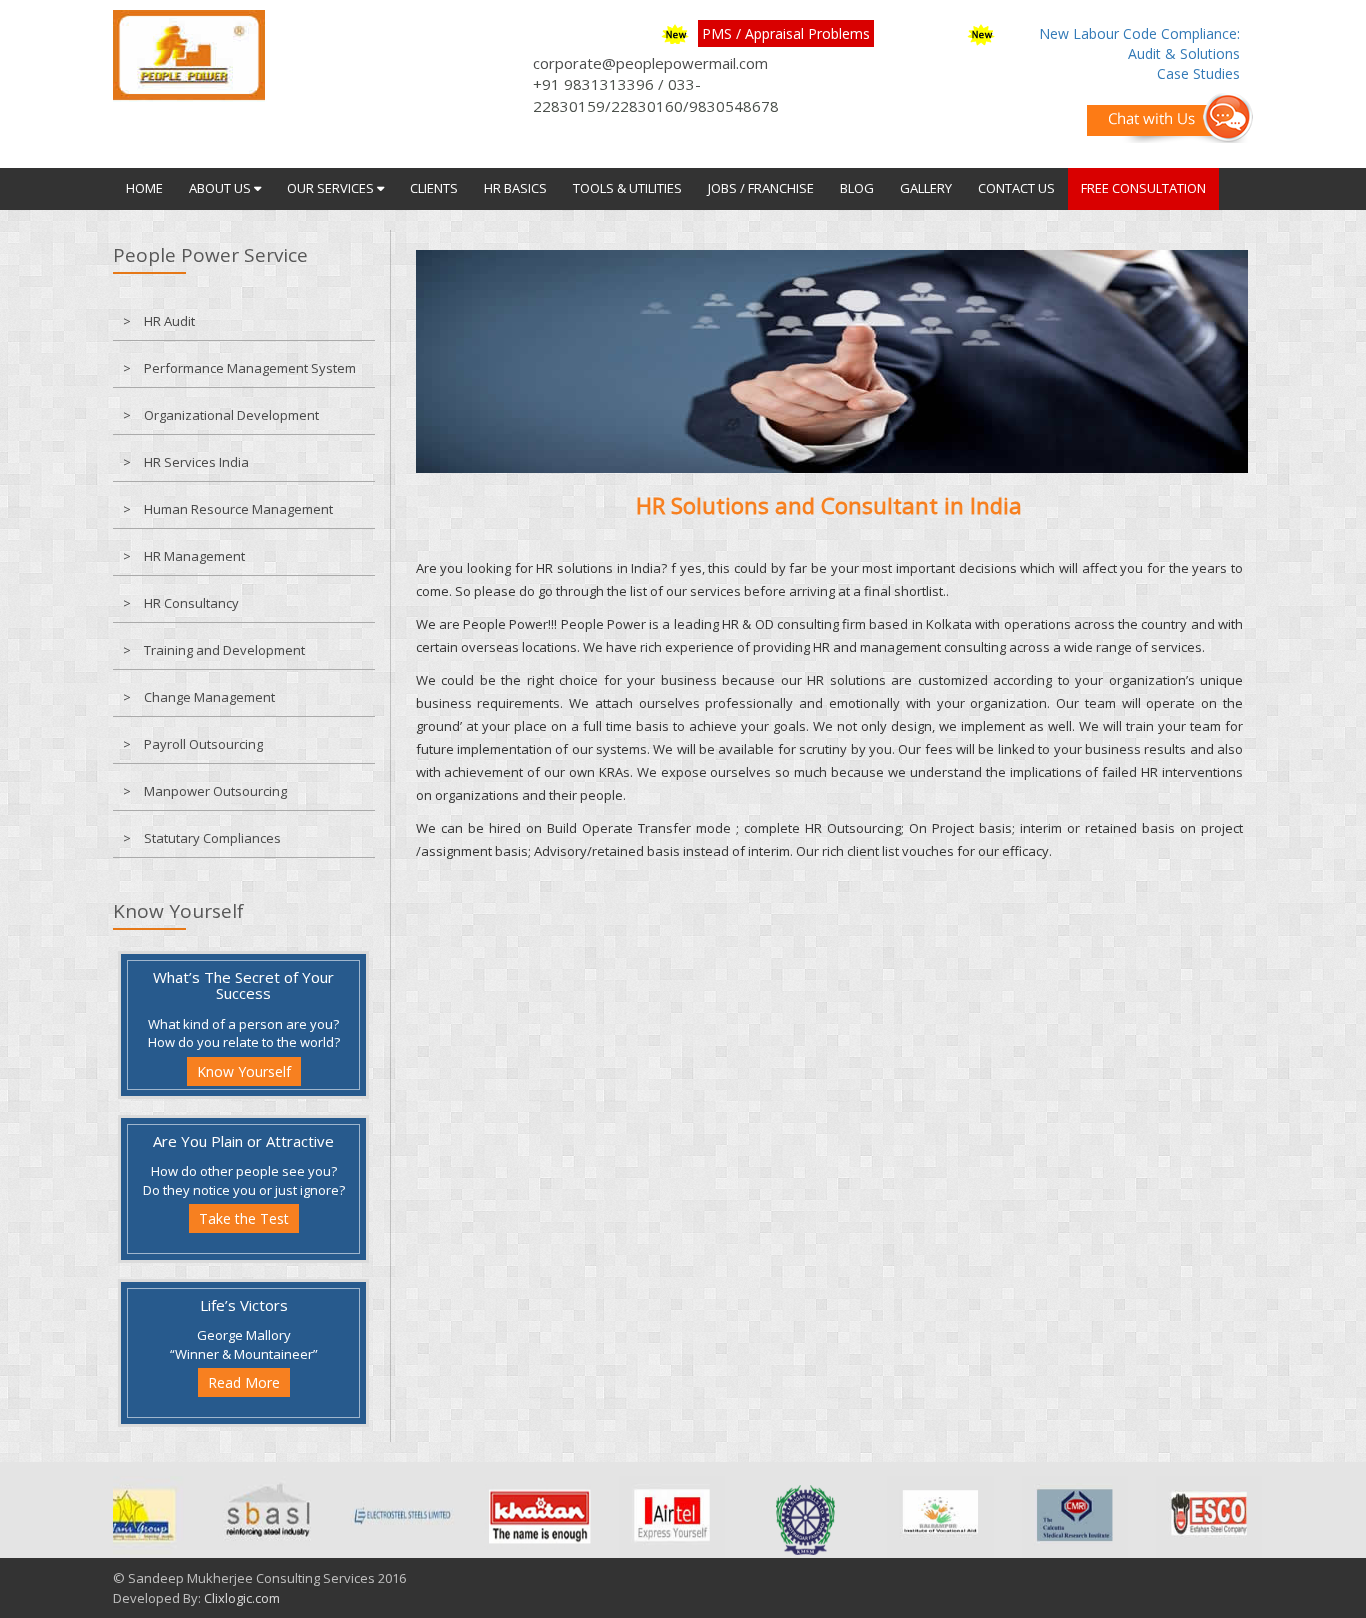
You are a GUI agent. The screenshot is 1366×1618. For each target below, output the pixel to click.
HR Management (194, 556)
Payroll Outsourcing (203, 744)
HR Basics (515, 188)
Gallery (926, 188)
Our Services (332, 188)
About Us (221, 188)
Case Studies (1198, 73)
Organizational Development (231, 415)
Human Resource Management (238, 509)
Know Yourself (244, 1071)
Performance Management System (250, 368)
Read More (244, 1382)
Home (144, 188)
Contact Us (1016, 188)
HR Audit (169, 321)
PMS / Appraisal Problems (786, 33)
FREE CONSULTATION (1143, 188)
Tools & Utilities (627, 188)
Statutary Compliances (212, 838)
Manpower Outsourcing (215, 791)
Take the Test (244, 1218)
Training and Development (224, 650)
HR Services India (196, 462)
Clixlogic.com (242, 1598)
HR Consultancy (191, 603)
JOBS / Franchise (761, 188)
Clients (434, 188)
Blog (857, 188)
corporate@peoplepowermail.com (650, 63)
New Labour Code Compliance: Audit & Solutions (1139, 43)
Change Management (209, 697)
